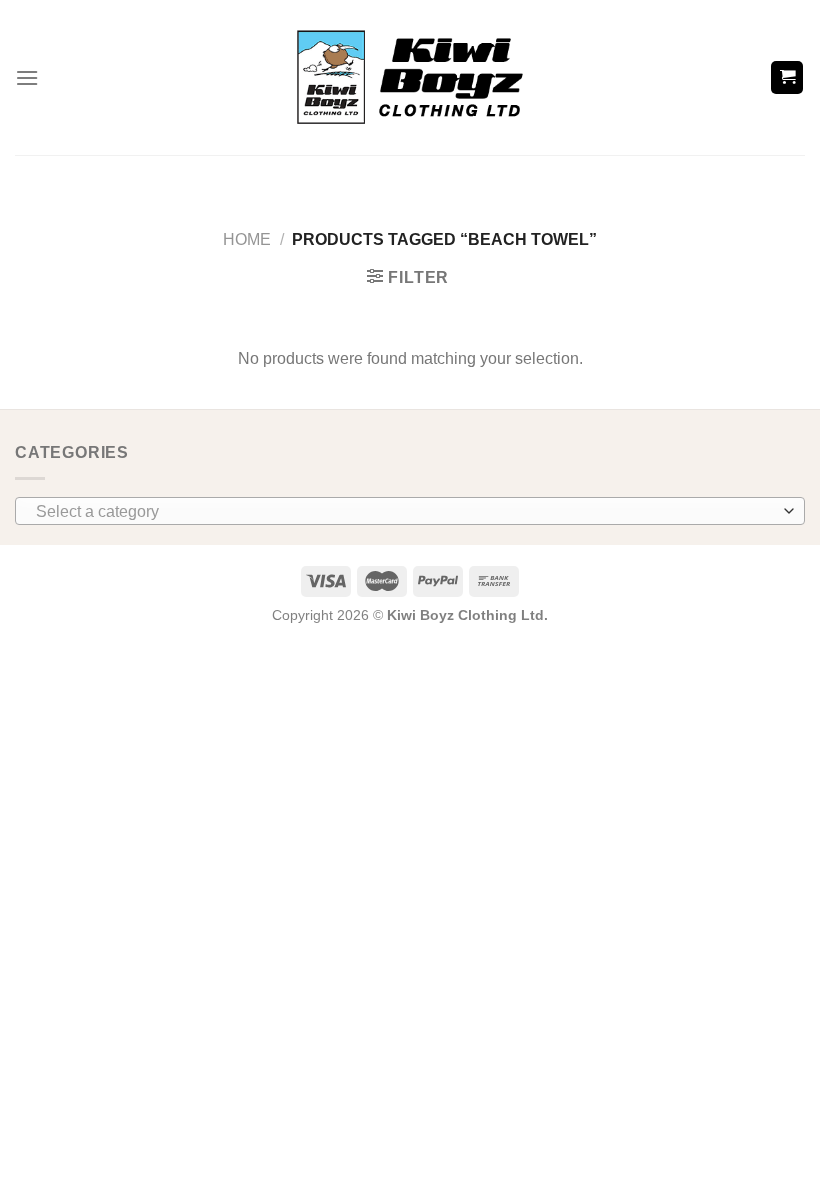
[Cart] (787, 77)
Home (247, 239)
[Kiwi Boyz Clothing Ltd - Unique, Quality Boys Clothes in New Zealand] (410, 77)
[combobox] (410, 511)
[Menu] (27, 77)
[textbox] (405, 512)
